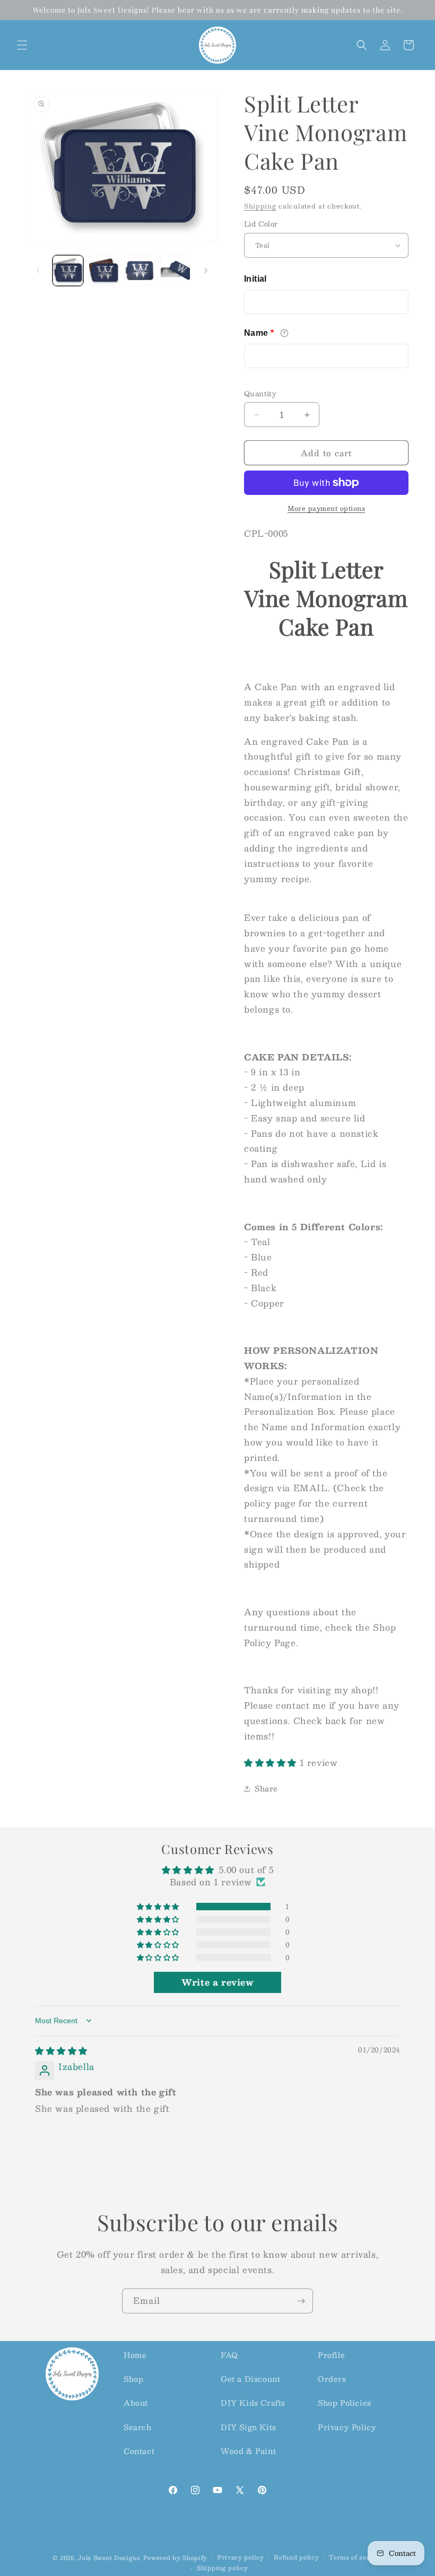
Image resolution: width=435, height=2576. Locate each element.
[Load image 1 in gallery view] (68, 271)
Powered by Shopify (176, 2558)
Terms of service (356, 2557)
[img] (61, 2051)
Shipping (260, 206)
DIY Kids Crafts (253, 2403)
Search (138, 2427)
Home (135, 2355)
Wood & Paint (248, 2451)
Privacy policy (241, 2557)
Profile (331, 2355)
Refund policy (296, 2557)
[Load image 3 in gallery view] (140, 271)
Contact (139, 2451)
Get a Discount (250, 2379)
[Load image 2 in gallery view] (104, 271)
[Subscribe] (301, 2301)
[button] (22, 45)
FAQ (229, 2355)
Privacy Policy (347, 2427)
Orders (332, 2379)
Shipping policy (223, 2568)
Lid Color (261, 224)
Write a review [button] (217, 1982)
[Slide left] (38, 271)
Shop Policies (345, 2403)
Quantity (260, 394)
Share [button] (266, 1788)
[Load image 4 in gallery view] (176, 271)
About (136, 2403)
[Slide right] (206, 271)
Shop (133, 2379)
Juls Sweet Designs (109, 2558)
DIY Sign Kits (249, 2427)
